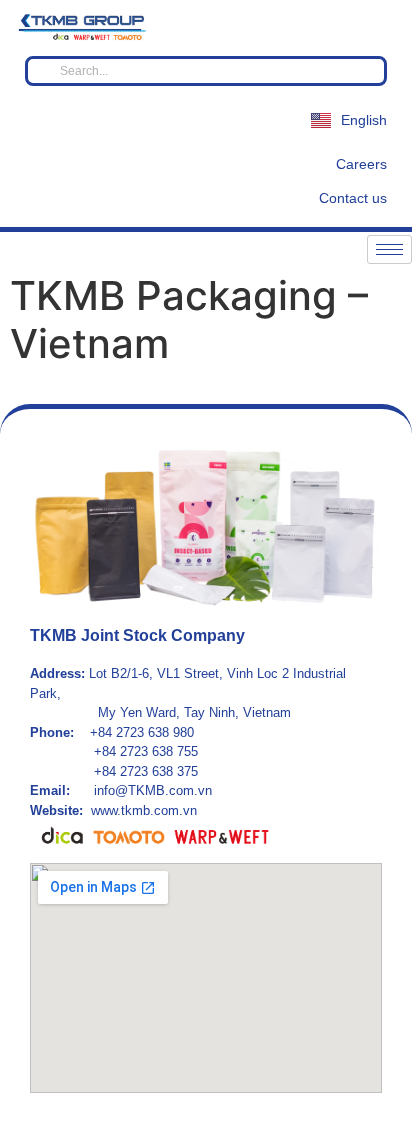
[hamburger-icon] (389, 249)
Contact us (353, 198)
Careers (361, 164)
